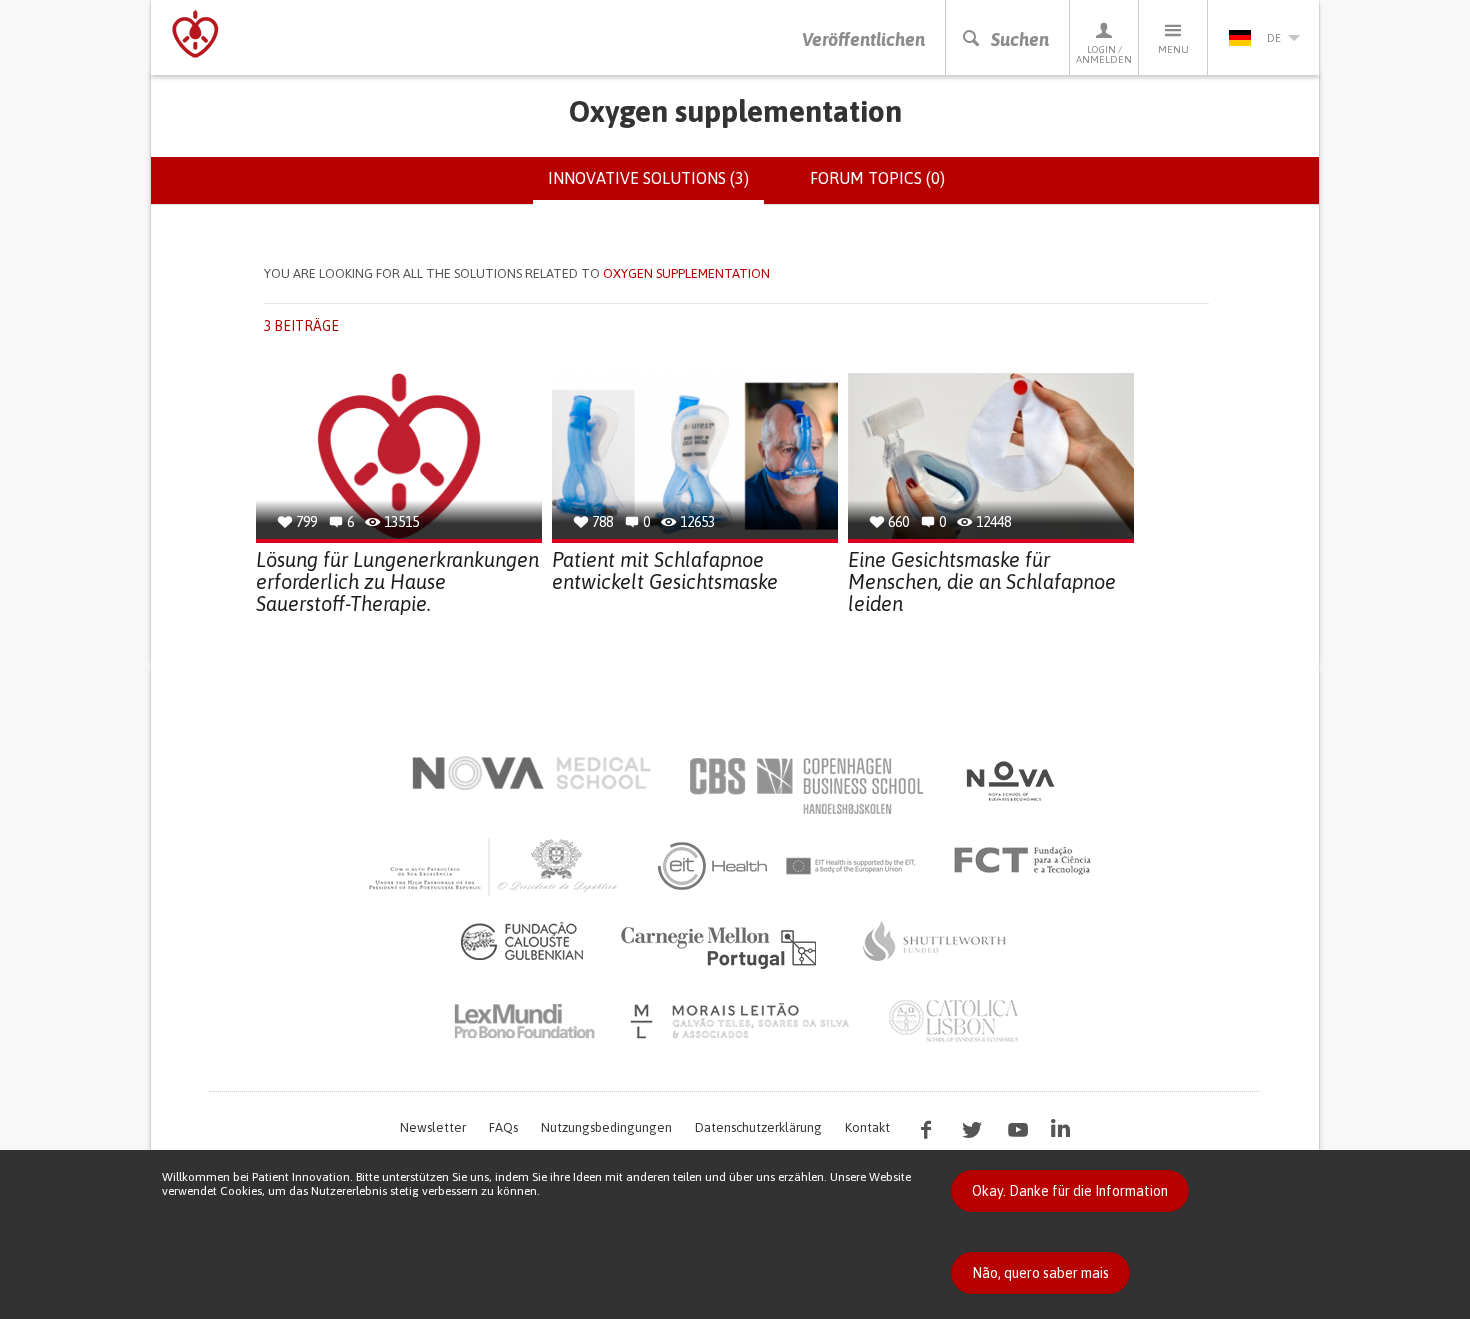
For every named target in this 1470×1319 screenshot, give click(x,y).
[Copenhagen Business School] (805, 786)
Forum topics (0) (877, 178)
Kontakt (867, 1127)
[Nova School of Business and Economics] (1009, 781)
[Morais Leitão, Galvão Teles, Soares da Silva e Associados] (742, 1021)
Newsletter (433, 1127)
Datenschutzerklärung (758, 1127)
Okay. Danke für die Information (1070, 1191)
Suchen (1020, 39)
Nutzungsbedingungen (606, 1127)
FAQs (503, 1127)
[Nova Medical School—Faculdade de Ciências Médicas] (531, 773)
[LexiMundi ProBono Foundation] (524, 1021)
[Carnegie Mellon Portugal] (722, 946)
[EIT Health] (787, 866)
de (1274, 38)
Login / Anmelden (1104, 54)
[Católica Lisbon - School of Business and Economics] (954, 1021)
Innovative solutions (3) (656, 187)
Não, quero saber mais (1040, 1273)
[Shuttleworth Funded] (935, 941)
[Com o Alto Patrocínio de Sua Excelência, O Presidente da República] (495, 866)
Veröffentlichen (863, 39)
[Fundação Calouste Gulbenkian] (522, 941)
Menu (1173, 49)
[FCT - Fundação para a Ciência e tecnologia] (1027, 861)
